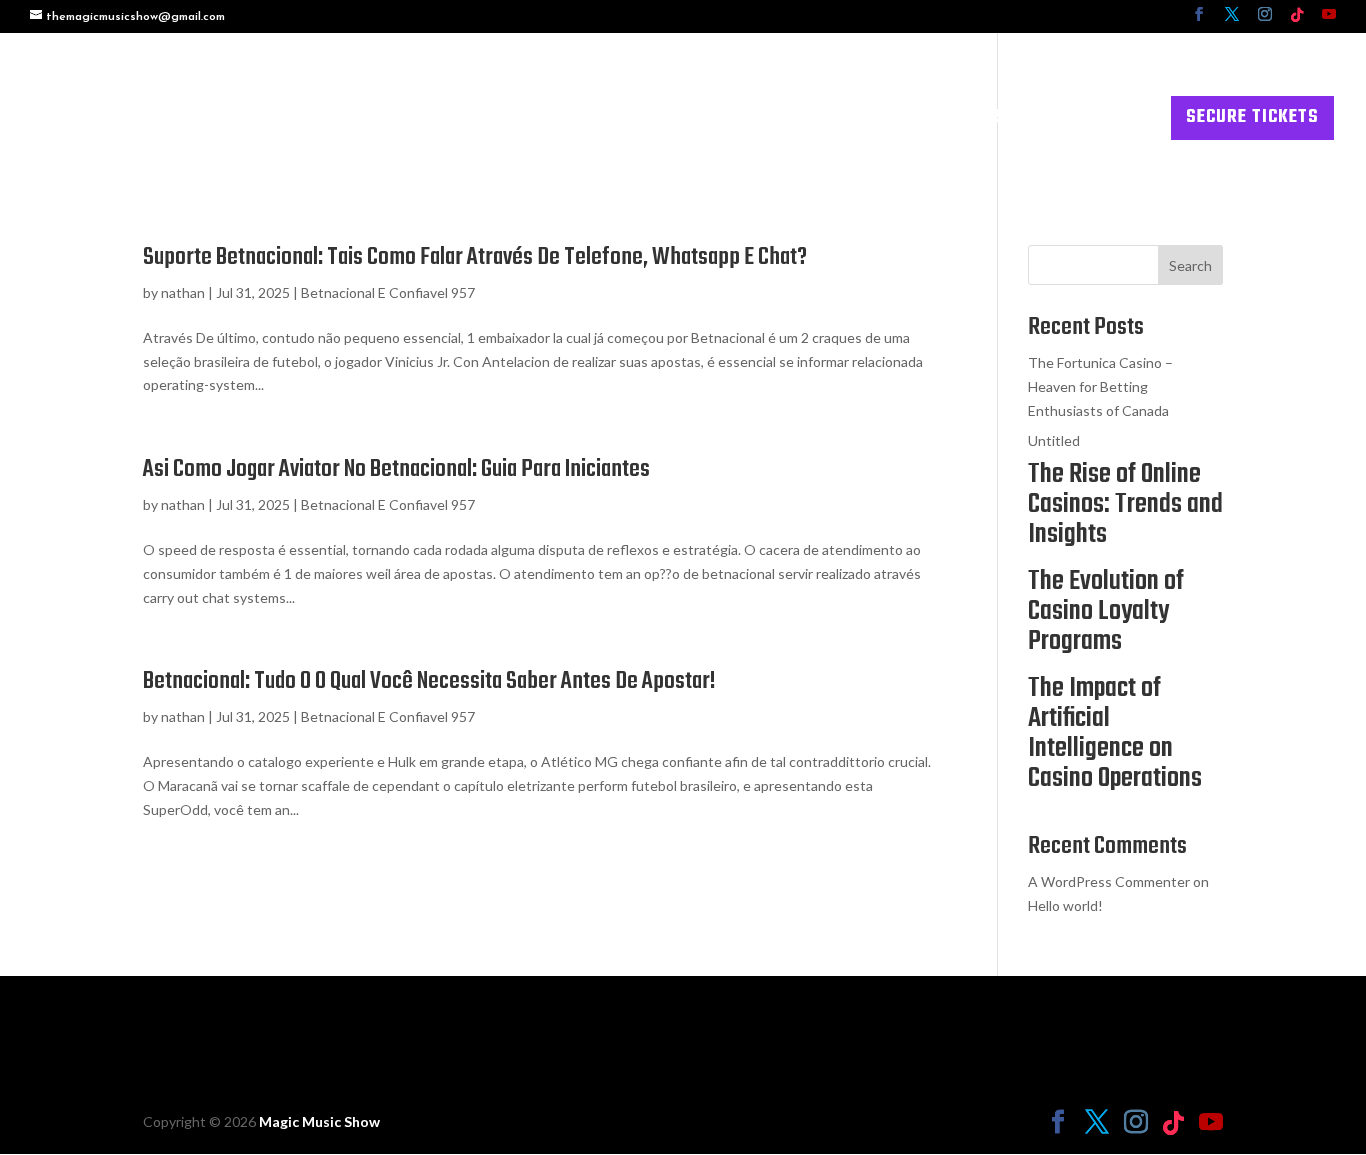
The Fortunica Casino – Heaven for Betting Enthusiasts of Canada (1100, 386)
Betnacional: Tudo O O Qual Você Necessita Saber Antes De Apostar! (429, 681)
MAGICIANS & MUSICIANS (623, 121)
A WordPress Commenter (1109, 881)
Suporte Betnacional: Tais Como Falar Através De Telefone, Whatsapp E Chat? (475, 257)
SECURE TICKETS (1252, 117)
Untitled (1054, 440)
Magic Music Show (319, 1121)
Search (1190, 265)
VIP (761, 121)
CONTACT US (1098, 121)
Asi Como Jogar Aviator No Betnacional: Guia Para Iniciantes (396, 469)
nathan (183, 292)
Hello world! (1065, 905)
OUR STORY (842, 121)
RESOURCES (958, 121)
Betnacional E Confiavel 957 (388, 292)
